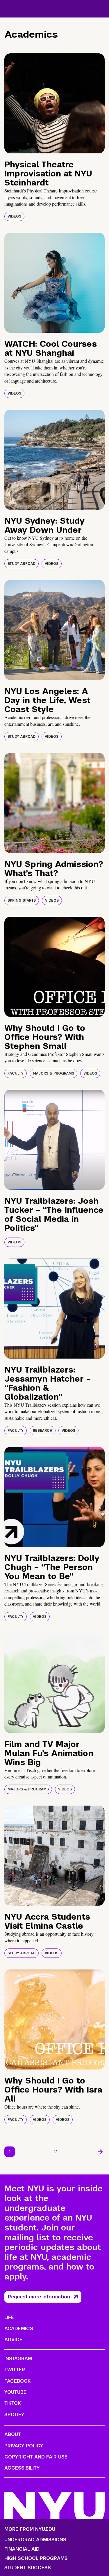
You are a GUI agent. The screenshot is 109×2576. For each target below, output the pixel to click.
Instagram (18, 2359)
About (13, 2434)
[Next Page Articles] (100, 2152)
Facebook (17, 2381)
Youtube (15, 2392)
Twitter (15, 2370)
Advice (13, 2340)
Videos (14, 216)
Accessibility (22, 2468)
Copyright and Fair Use (36, 2457)
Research (43, 1431)
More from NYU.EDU (30, 2529)
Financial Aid (22, 2549)
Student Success (28, 2568)
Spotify (14, 2415)
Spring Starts (22, 900)
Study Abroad (22, 564)
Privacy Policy (24, 2446)
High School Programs (36, 2559)
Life (9, 2317)
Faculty (16, 1073)
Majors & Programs (53, 1073)
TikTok (12, 2403)
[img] (54, 103)
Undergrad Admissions (35, 2540)
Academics (19, 2329)
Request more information (39, 2297)
